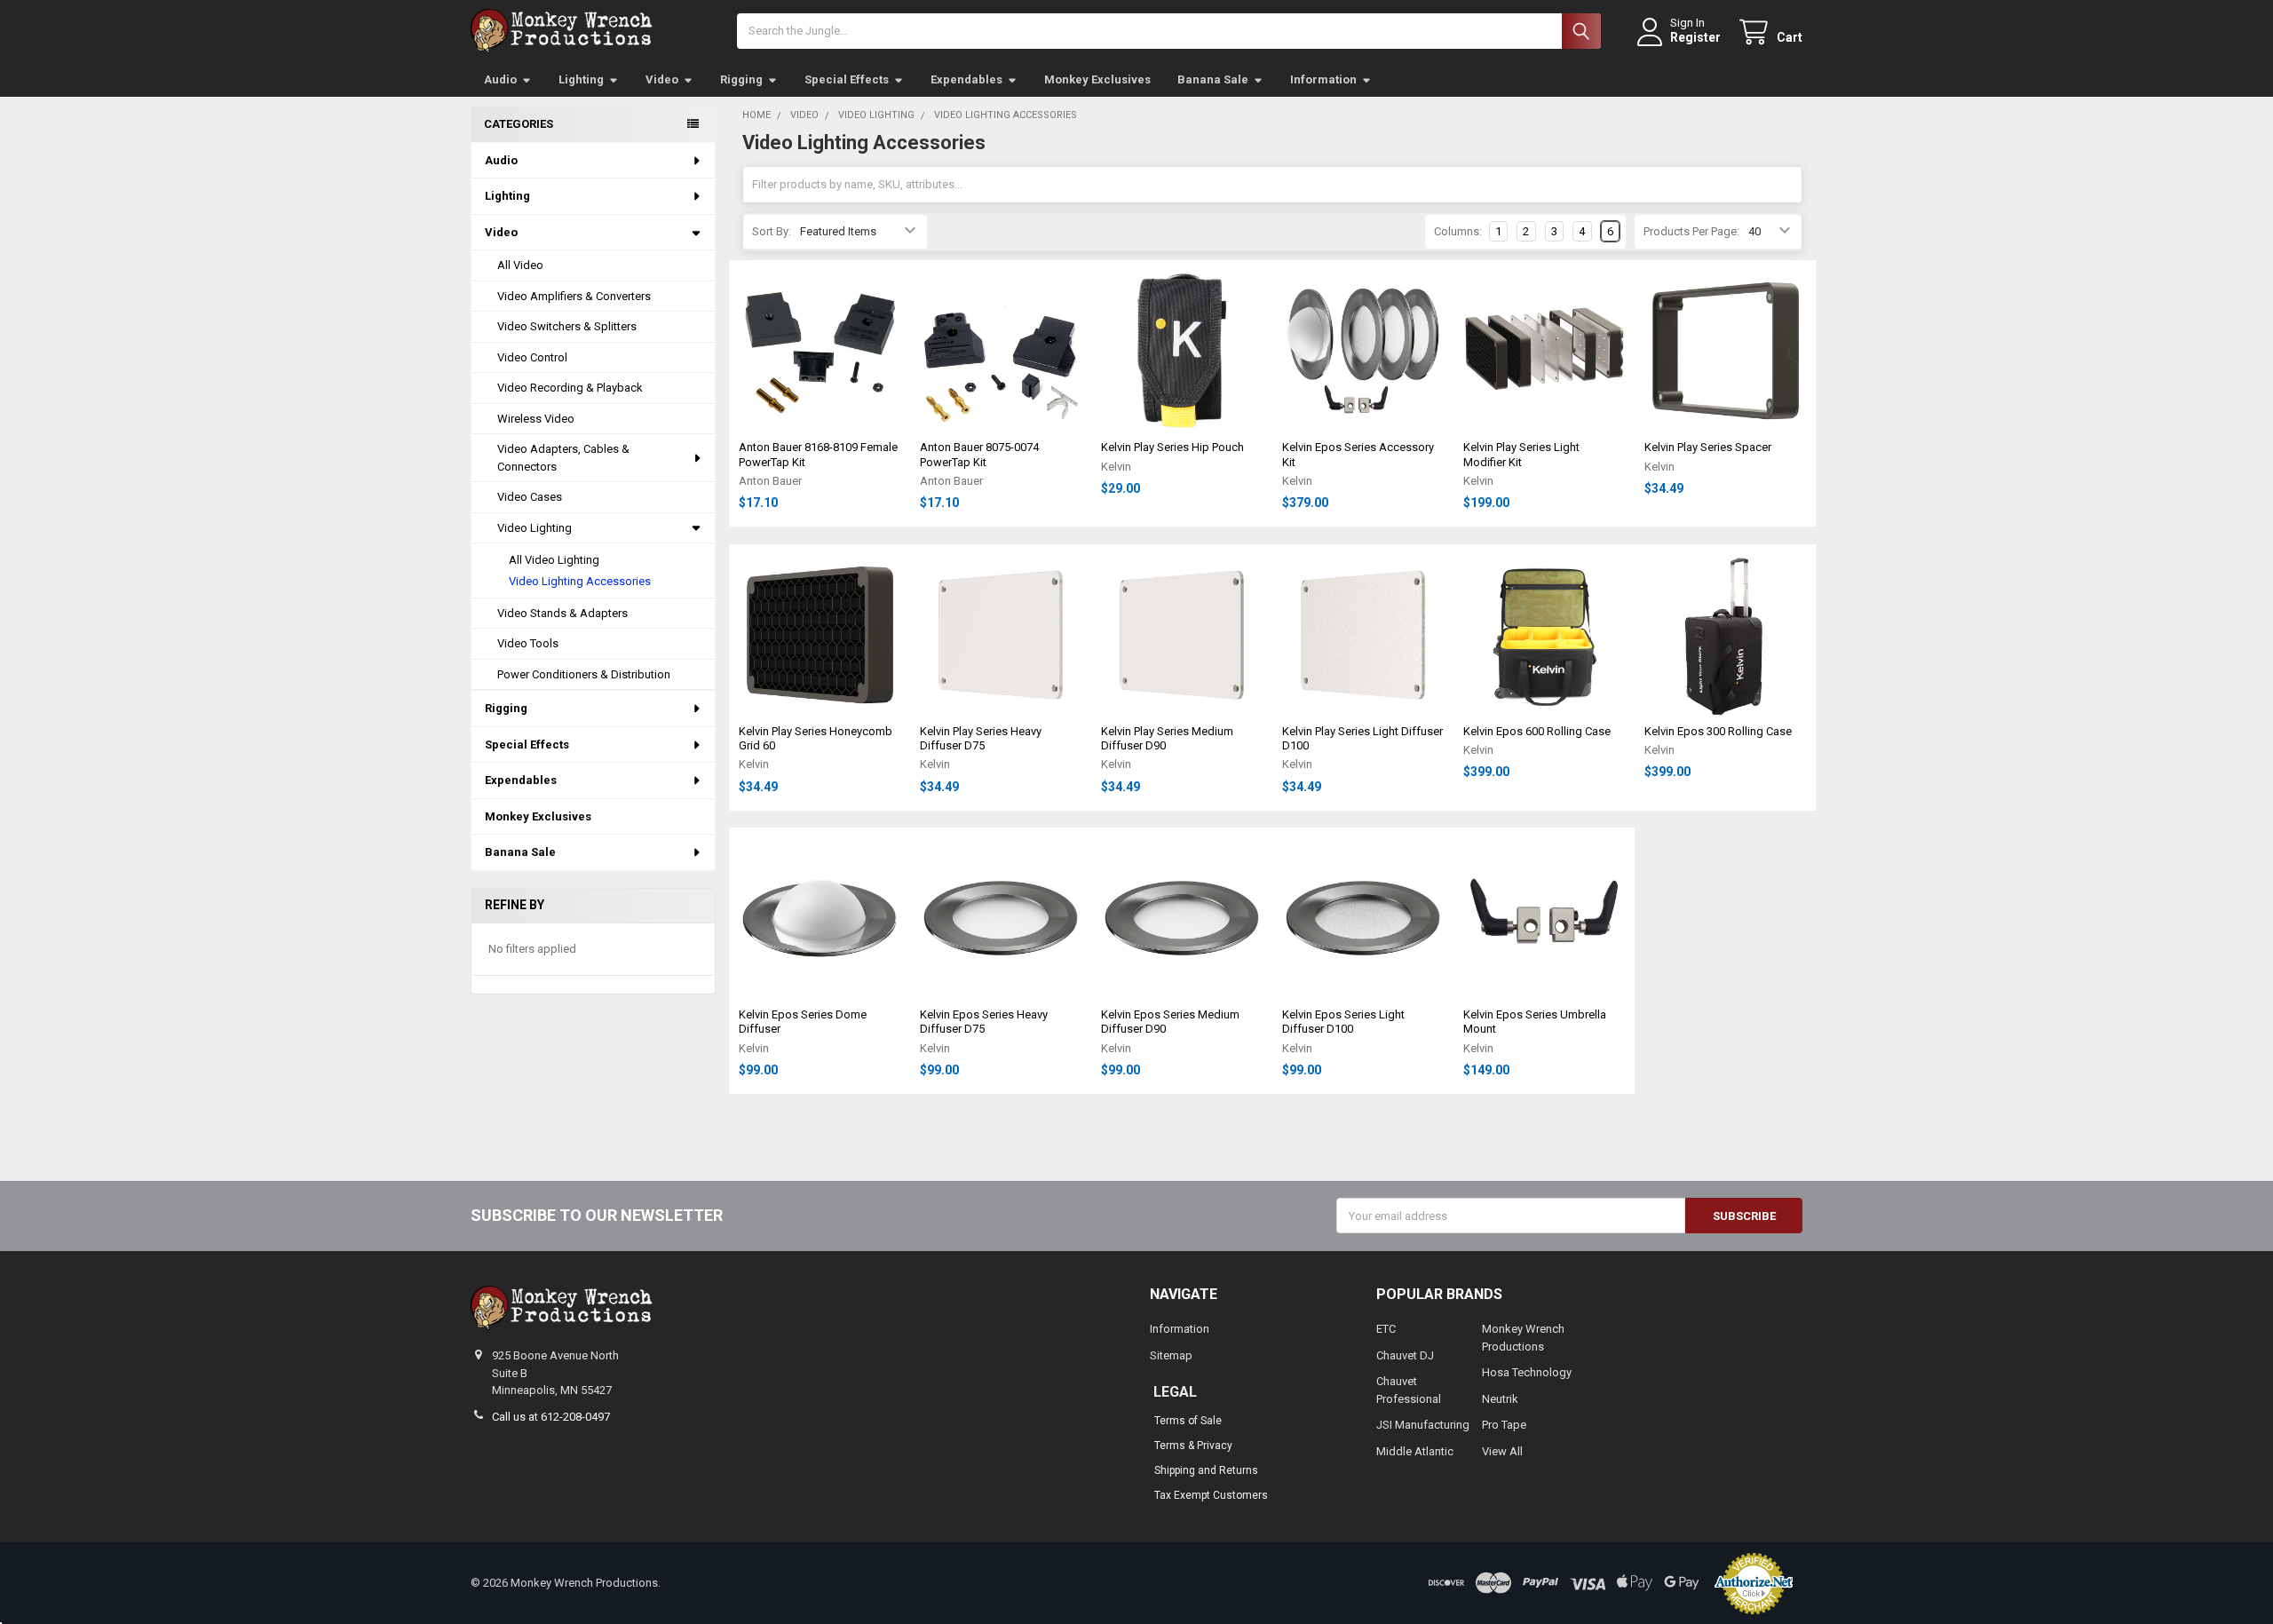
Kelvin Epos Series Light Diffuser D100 (1343, 1022)
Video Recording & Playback (570, 388)
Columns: (1458, 231)
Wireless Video (536, 419)
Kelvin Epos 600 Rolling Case (1537, 731)
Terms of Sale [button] (1188, 1421)
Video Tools (528, 643)
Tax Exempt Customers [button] (1211, 1495)
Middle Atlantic (1415, 1451)
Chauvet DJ (1405, 1355)
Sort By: (772, 231)
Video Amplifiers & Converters (574, 296)
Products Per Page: (1691, 231)
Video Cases (530, 497)
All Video (520, 265)
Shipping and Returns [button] (1206, 1470)
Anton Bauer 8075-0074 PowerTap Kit (979, 454)
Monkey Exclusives (1097, 79)
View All (1502, 1451)
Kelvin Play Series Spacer (1708, 447)
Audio (500, 79)
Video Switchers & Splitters (567, 326)
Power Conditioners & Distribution (584, 674)
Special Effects (847, 79)
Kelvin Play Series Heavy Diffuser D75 (981, 738)
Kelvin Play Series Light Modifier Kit (1521, 454)
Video (662, 79)
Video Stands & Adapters (562, 613)
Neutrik (1500, 1399)
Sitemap (1171, 1355)
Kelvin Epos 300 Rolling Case (1718, 731)
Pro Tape (1504, 1425)
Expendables (966, 79)
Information (1323, 79)
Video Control (532, 357)
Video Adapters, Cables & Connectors (563, 458)
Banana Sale (1213, 79)
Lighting (581, 79)
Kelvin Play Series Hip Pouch (1172, 447)
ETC (1386, 1329)
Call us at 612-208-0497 (551, 1417)
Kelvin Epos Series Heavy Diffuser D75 (984, 1022)
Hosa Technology (1527, 1372)
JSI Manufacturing (1423, 1425)
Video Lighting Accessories (580, 581)
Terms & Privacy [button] (1193, 1446)
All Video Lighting (554, 560)
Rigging (741, 79)
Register (1695, 37)
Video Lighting (535, 528)
